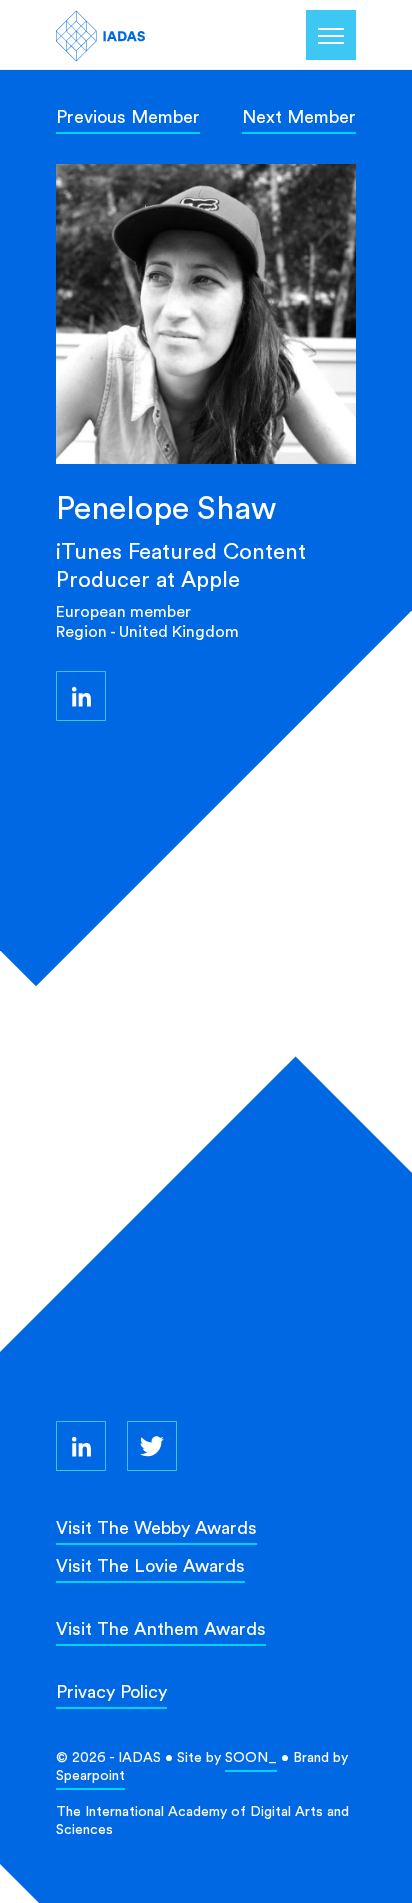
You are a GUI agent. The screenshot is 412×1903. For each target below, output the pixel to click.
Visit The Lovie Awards (150, 1565)
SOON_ (251, 1757)
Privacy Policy (111, 1691)
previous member (128, 116)
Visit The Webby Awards (156, 1527)
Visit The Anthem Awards (161, 1628)
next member (299, 116)
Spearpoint (90, 1775)
